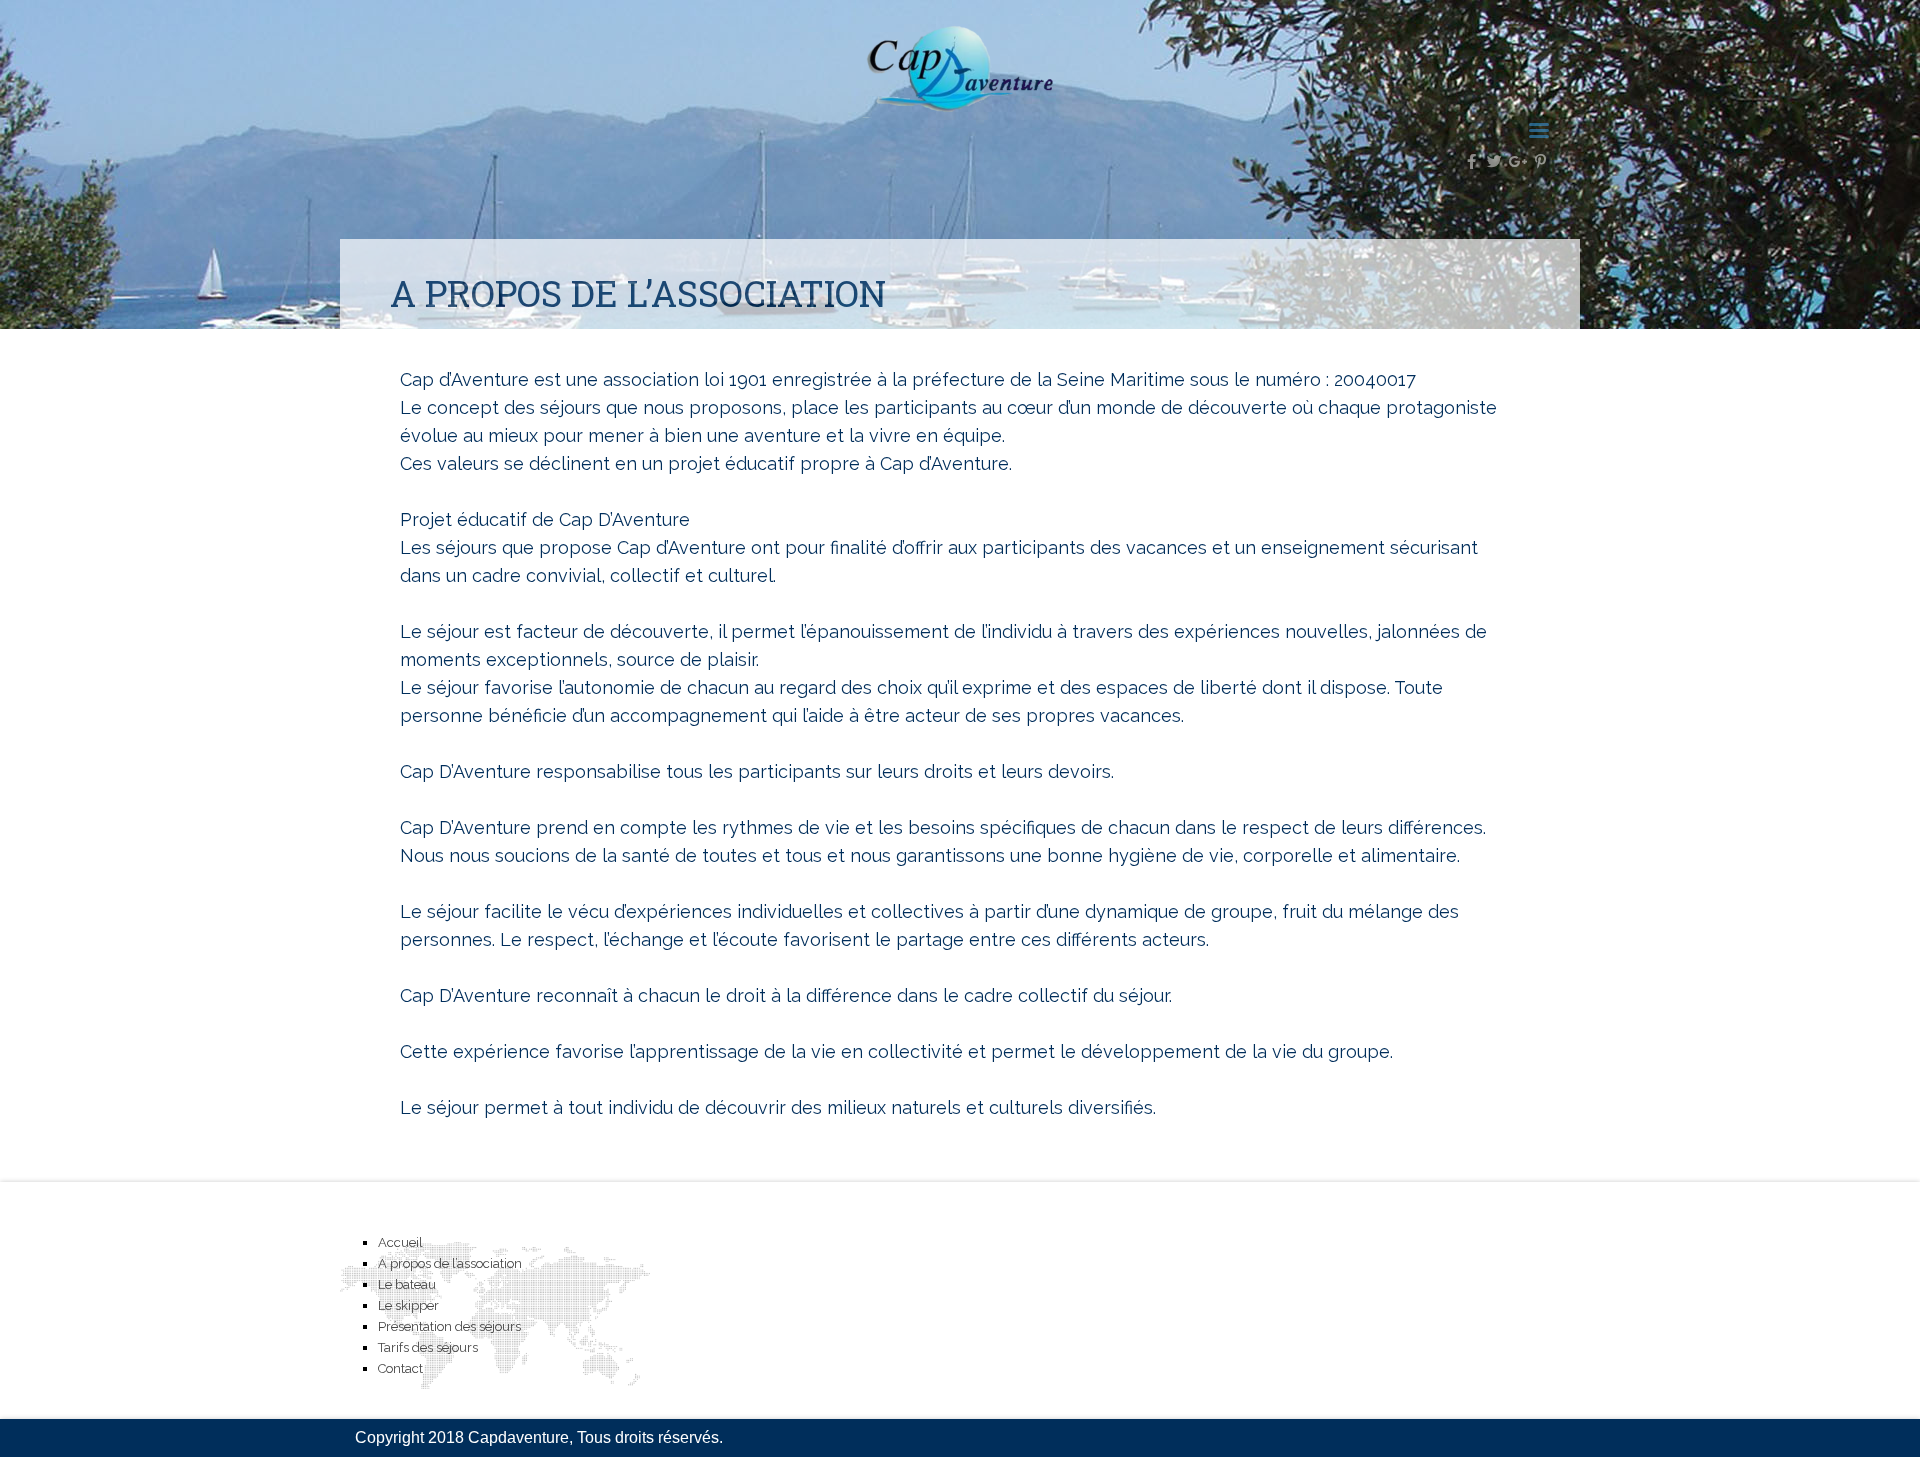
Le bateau (407, 1284)
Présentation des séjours (449, 1326)
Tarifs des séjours (428, 1347)
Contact (400, 1368)
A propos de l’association (450, 1263)
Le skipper (408, 1305)
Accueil (400, 1242)
